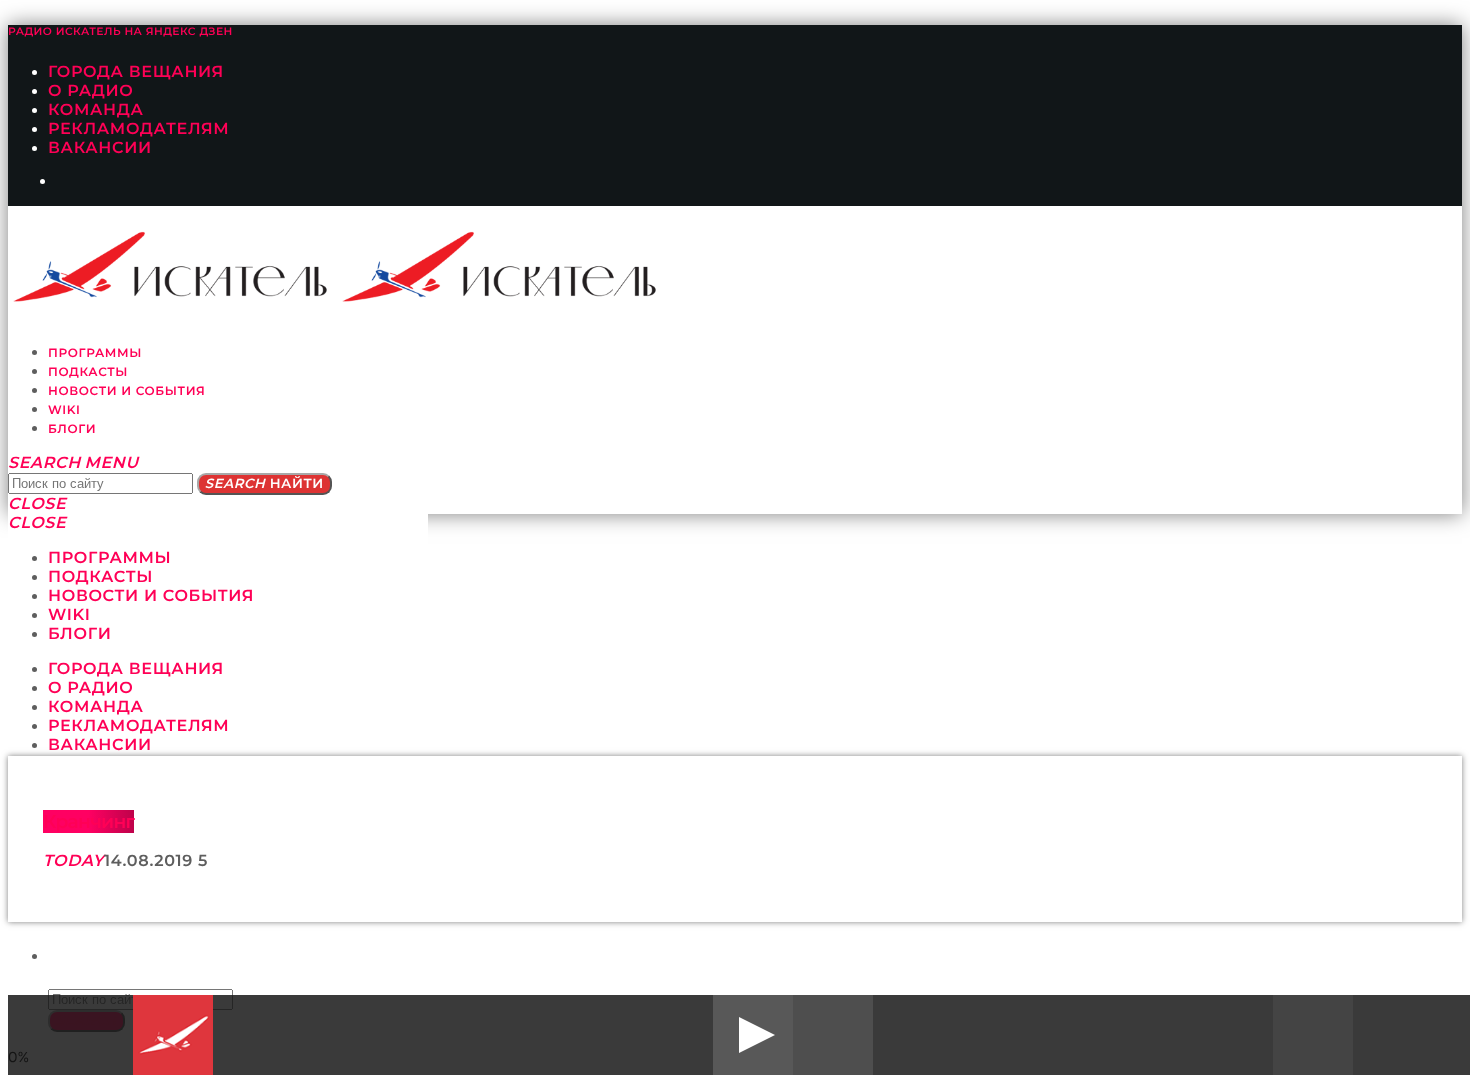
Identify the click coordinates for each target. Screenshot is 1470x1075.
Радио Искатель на (120, 31)
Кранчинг (88, 821)
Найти (264, 484)
